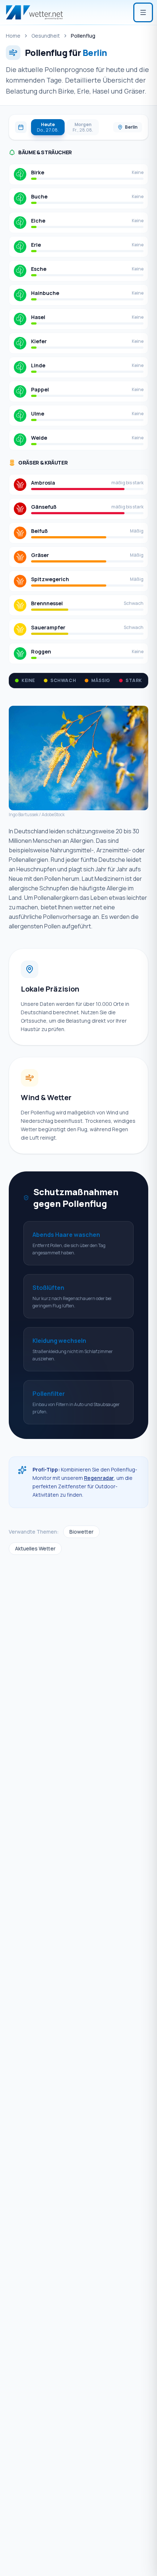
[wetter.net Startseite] (34, 12)
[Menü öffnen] (143, 12)
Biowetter (81, 1532)
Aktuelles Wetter (35, 1548)
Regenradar (99, 1478)
